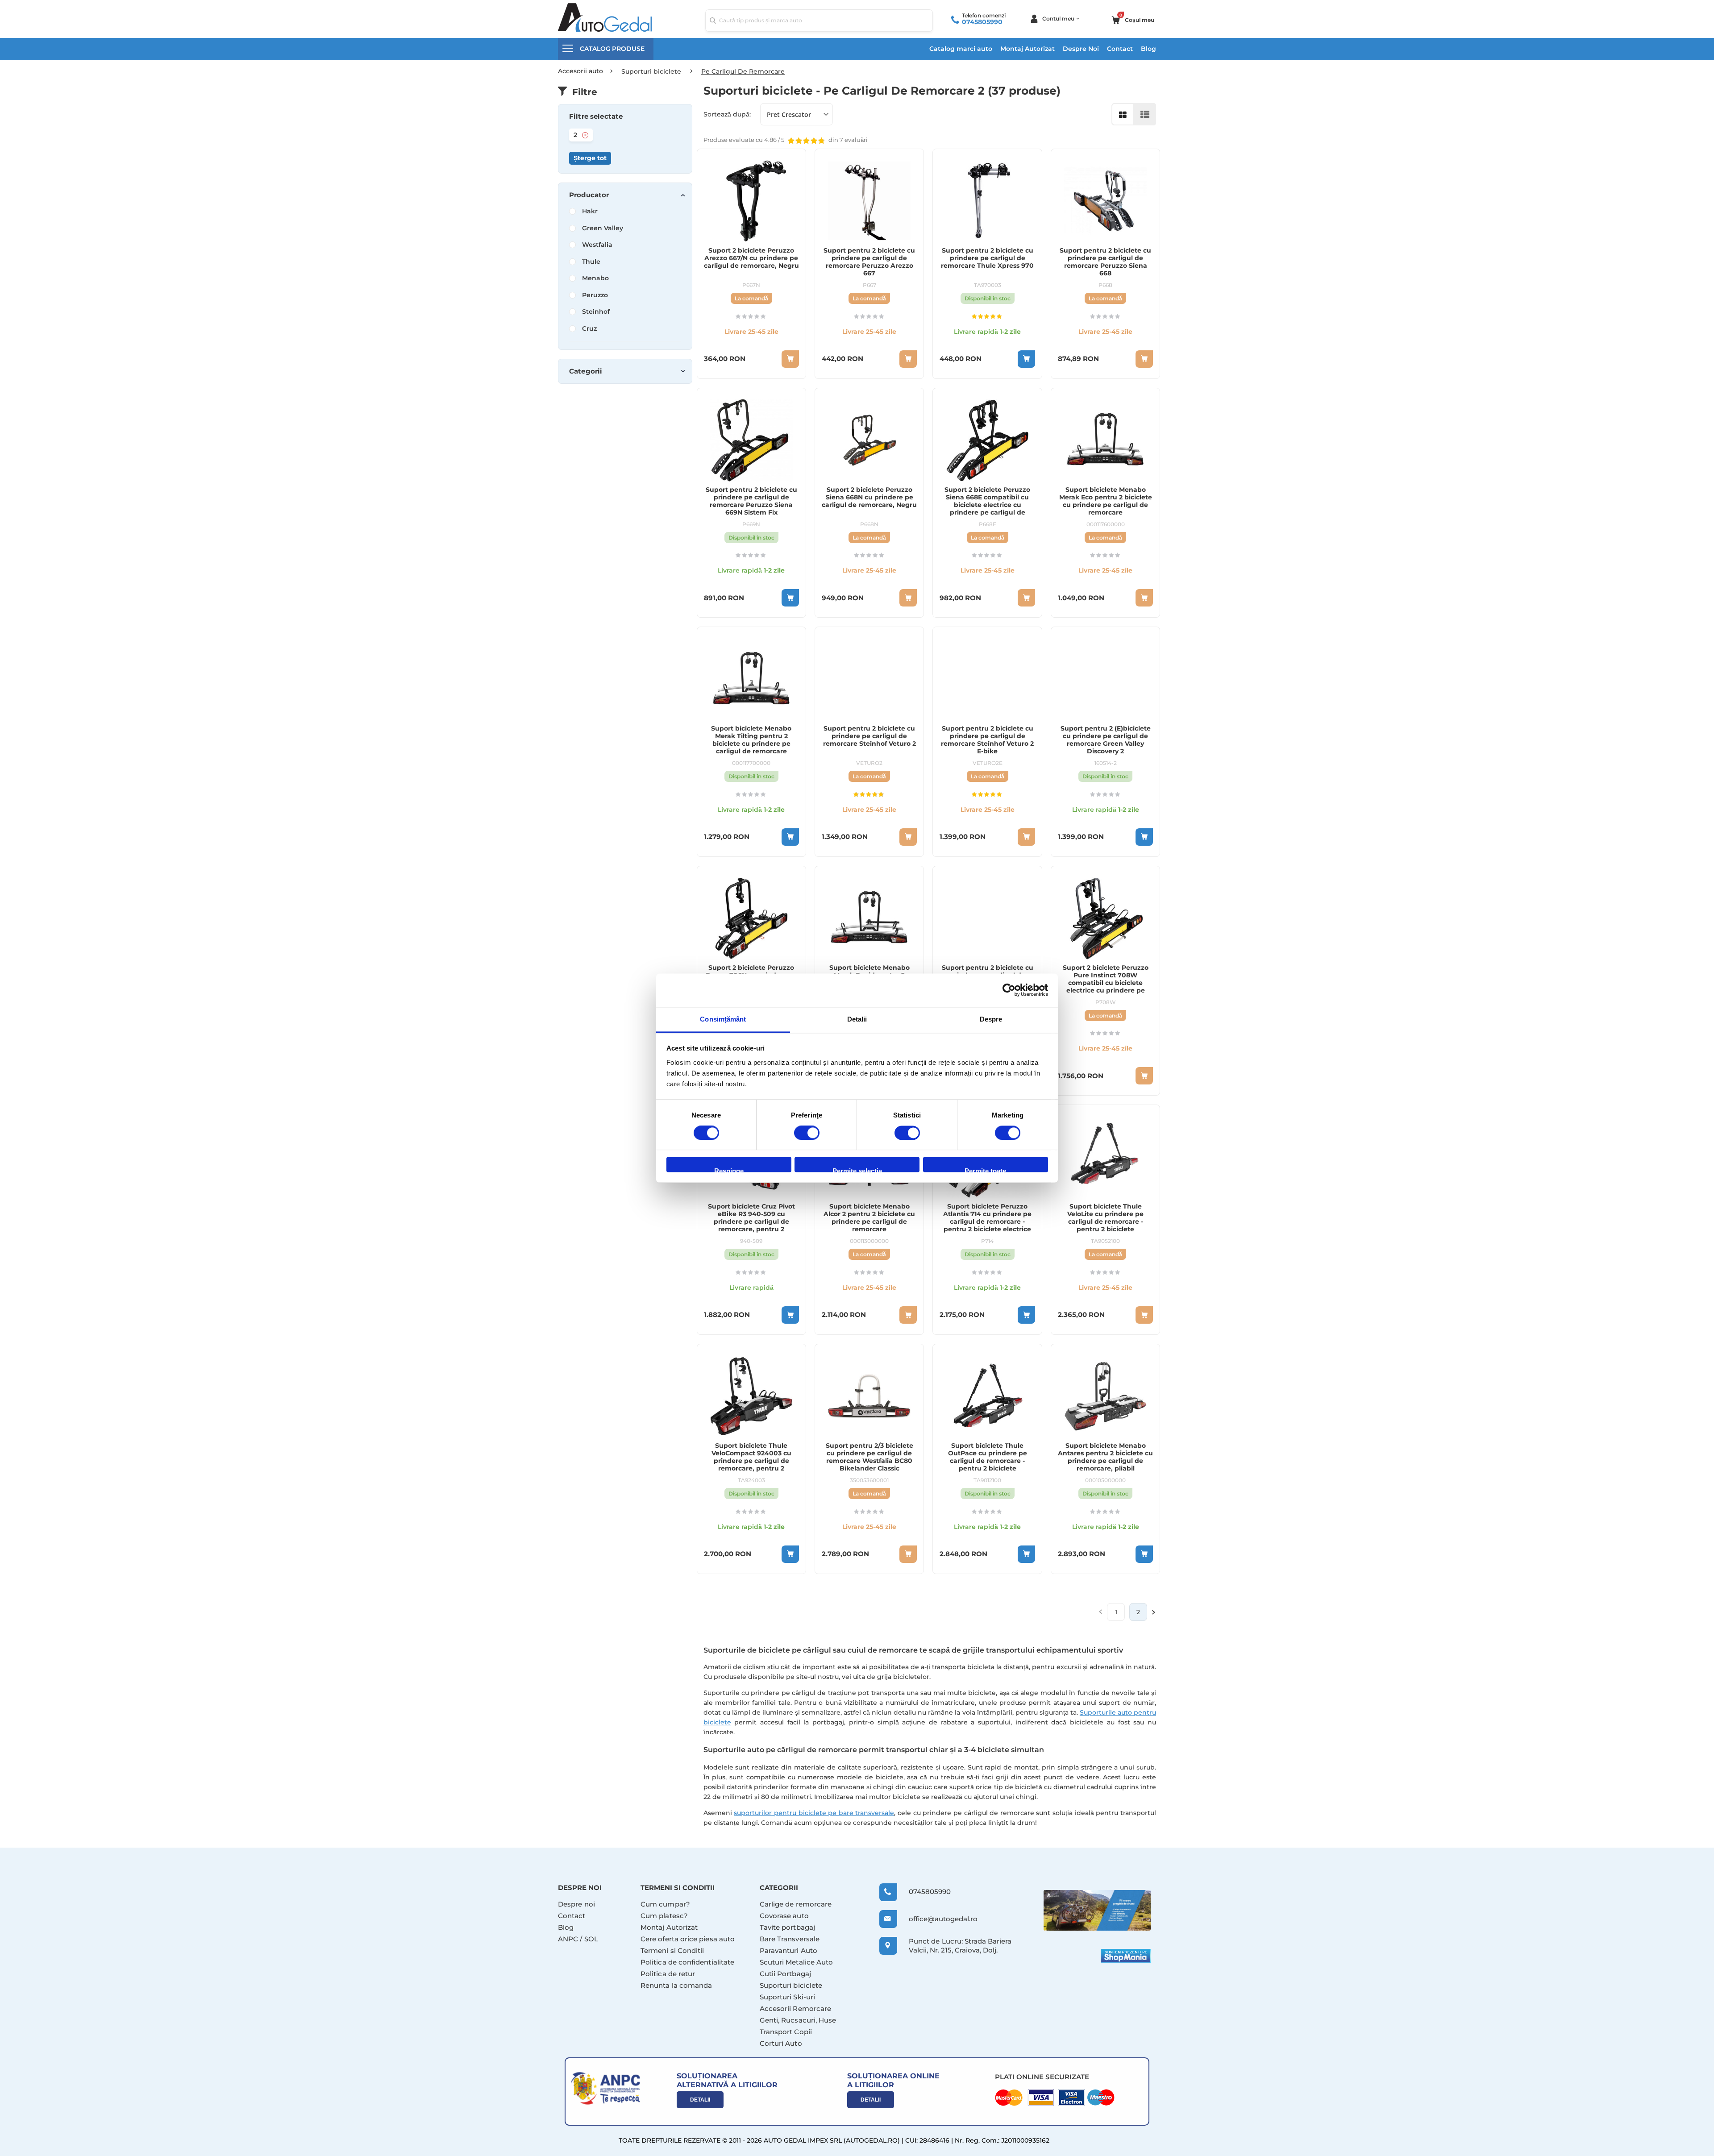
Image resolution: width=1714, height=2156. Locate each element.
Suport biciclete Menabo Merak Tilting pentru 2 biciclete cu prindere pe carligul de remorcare (751, 740)
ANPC (568, 1939)
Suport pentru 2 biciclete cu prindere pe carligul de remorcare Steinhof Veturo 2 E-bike (987, 740)
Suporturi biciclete (791, 1985)
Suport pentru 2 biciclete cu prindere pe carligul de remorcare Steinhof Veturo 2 (869, 736)
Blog (1148, 49)
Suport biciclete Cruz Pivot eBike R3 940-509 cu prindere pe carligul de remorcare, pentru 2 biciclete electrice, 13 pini (751, 1222)
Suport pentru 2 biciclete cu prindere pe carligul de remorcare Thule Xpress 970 (987, 258)
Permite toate (985, 1170)
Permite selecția (857, 1170)
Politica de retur (668, 1974)
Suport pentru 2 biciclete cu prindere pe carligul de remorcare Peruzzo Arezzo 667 (869, 262)
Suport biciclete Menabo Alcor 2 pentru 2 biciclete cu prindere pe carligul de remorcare (869, 1218)
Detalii (700, 2100)
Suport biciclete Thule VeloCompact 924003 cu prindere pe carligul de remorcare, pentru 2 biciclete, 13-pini (751, 1461)
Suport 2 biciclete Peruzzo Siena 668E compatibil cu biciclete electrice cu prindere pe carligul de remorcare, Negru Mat (987, 505)
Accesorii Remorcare (795, 2009)
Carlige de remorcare (796, 1904)
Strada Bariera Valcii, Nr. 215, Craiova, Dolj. (960, 1946)
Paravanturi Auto (788, 1950)
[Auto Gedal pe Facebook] (1097, 1910)
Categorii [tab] (586, 371)
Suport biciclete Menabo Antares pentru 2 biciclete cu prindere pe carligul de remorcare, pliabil (1105, 1457)
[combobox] (819, 21)
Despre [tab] (991, 1019)
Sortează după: (727, 114)
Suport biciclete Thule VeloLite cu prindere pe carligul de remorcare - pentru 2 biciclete (1105, 1218)
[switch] (807, 1134)
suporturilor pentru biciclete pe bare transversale (814, 1813)
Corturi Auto (781, 2043)
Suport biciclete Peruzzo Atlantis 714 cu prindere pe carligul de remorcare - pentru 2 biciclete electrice (987, 1218)
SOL (591, 1939)
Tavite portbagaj (787, 1927)
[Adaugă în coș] (1026, 359)
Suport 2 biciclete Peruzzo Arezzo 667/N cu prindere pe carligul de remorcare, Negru (751, 258)
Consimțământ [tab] (723, 1019)
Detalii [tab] (857, 1019)
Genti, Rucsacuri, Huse (798, 2020)
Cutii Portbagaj (785, 1974)
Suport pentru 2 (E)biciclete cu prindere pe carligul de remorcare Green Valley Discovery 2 (1106, 740)
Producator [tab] (589, 195)
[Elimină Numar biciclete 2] (585, 135)
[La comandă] (790, 359)
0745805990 (982, 22)
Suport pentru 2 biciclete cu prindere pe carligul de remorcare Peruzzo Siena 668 (1105, 262)
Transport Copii (786, 2032)
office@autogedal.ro (935, 1919)
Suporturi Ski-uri (787, 1997)
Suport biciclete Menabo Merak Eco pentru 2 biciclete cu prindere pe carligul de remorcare (1106, 501)
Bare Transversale (790, 1939)
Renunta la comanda (676, 1985)
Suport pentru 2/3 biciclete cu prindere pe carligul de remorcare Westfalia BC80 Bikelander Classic (869, 1457)
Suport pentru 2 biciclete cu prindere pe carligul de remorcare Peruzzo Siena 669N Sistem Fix (751, 501)
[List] (1145, 114)
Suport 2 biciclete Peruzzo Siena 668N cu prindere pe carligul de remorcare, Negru (869, 497)
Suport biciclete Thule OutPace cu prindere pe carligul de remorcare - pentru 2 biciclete (988, 1457)
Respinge (729, 1170)
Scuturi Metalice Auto (797, 1962)
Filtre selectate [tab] (596, 116)
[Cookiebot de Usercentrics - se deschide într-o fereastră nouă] (1009, 990)
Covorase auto (784, 1916)
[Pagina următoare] (1154, 1612)
